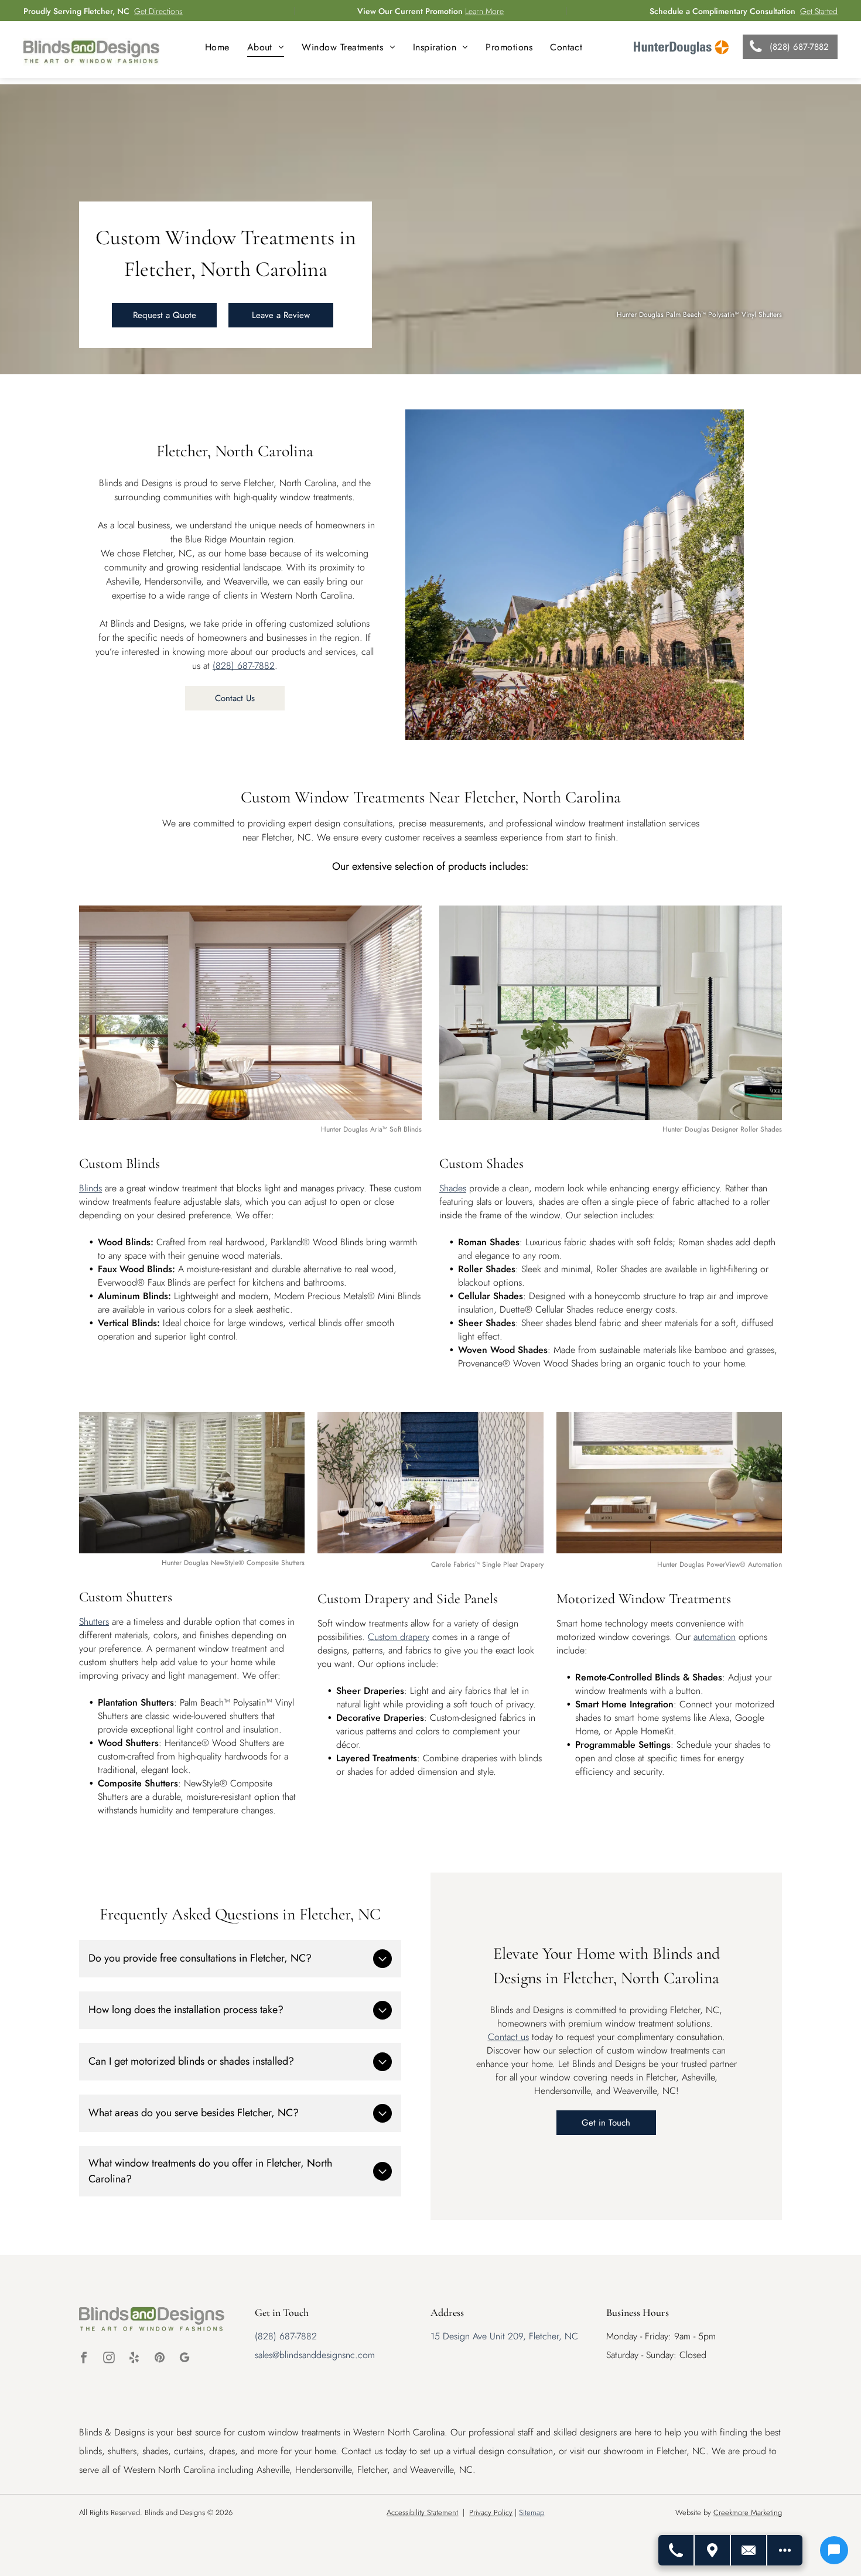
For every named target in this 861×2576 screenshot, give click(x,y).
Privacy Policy (491, 2512)
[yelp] (134, 2359)
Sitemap (532, 2512)
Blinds (90, 1188)
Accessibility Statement (422, 2512)
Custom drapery (399, 1637)
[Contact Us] (749, 2550)
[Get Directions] (713, 2550)
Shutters (94, 1622)
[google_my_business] (184, 2359)
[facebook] (84, 2359)
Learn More (484, 11)
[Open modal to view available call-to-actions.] (785, 2550)
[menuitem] (217, 47)
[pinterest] (159, 2359)
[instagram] (109, 2359)
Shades (453, 1188)
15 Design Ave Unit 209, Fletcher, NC (504, 2336)
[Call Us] (676, 2550)
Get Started (819, 11)
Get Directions (158, 11)
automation (715, 1637)
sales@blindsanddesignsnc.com (315, 2355)
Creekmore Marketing (748, 2512)
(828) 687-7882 (244, 666)
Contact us (508, 2037)
